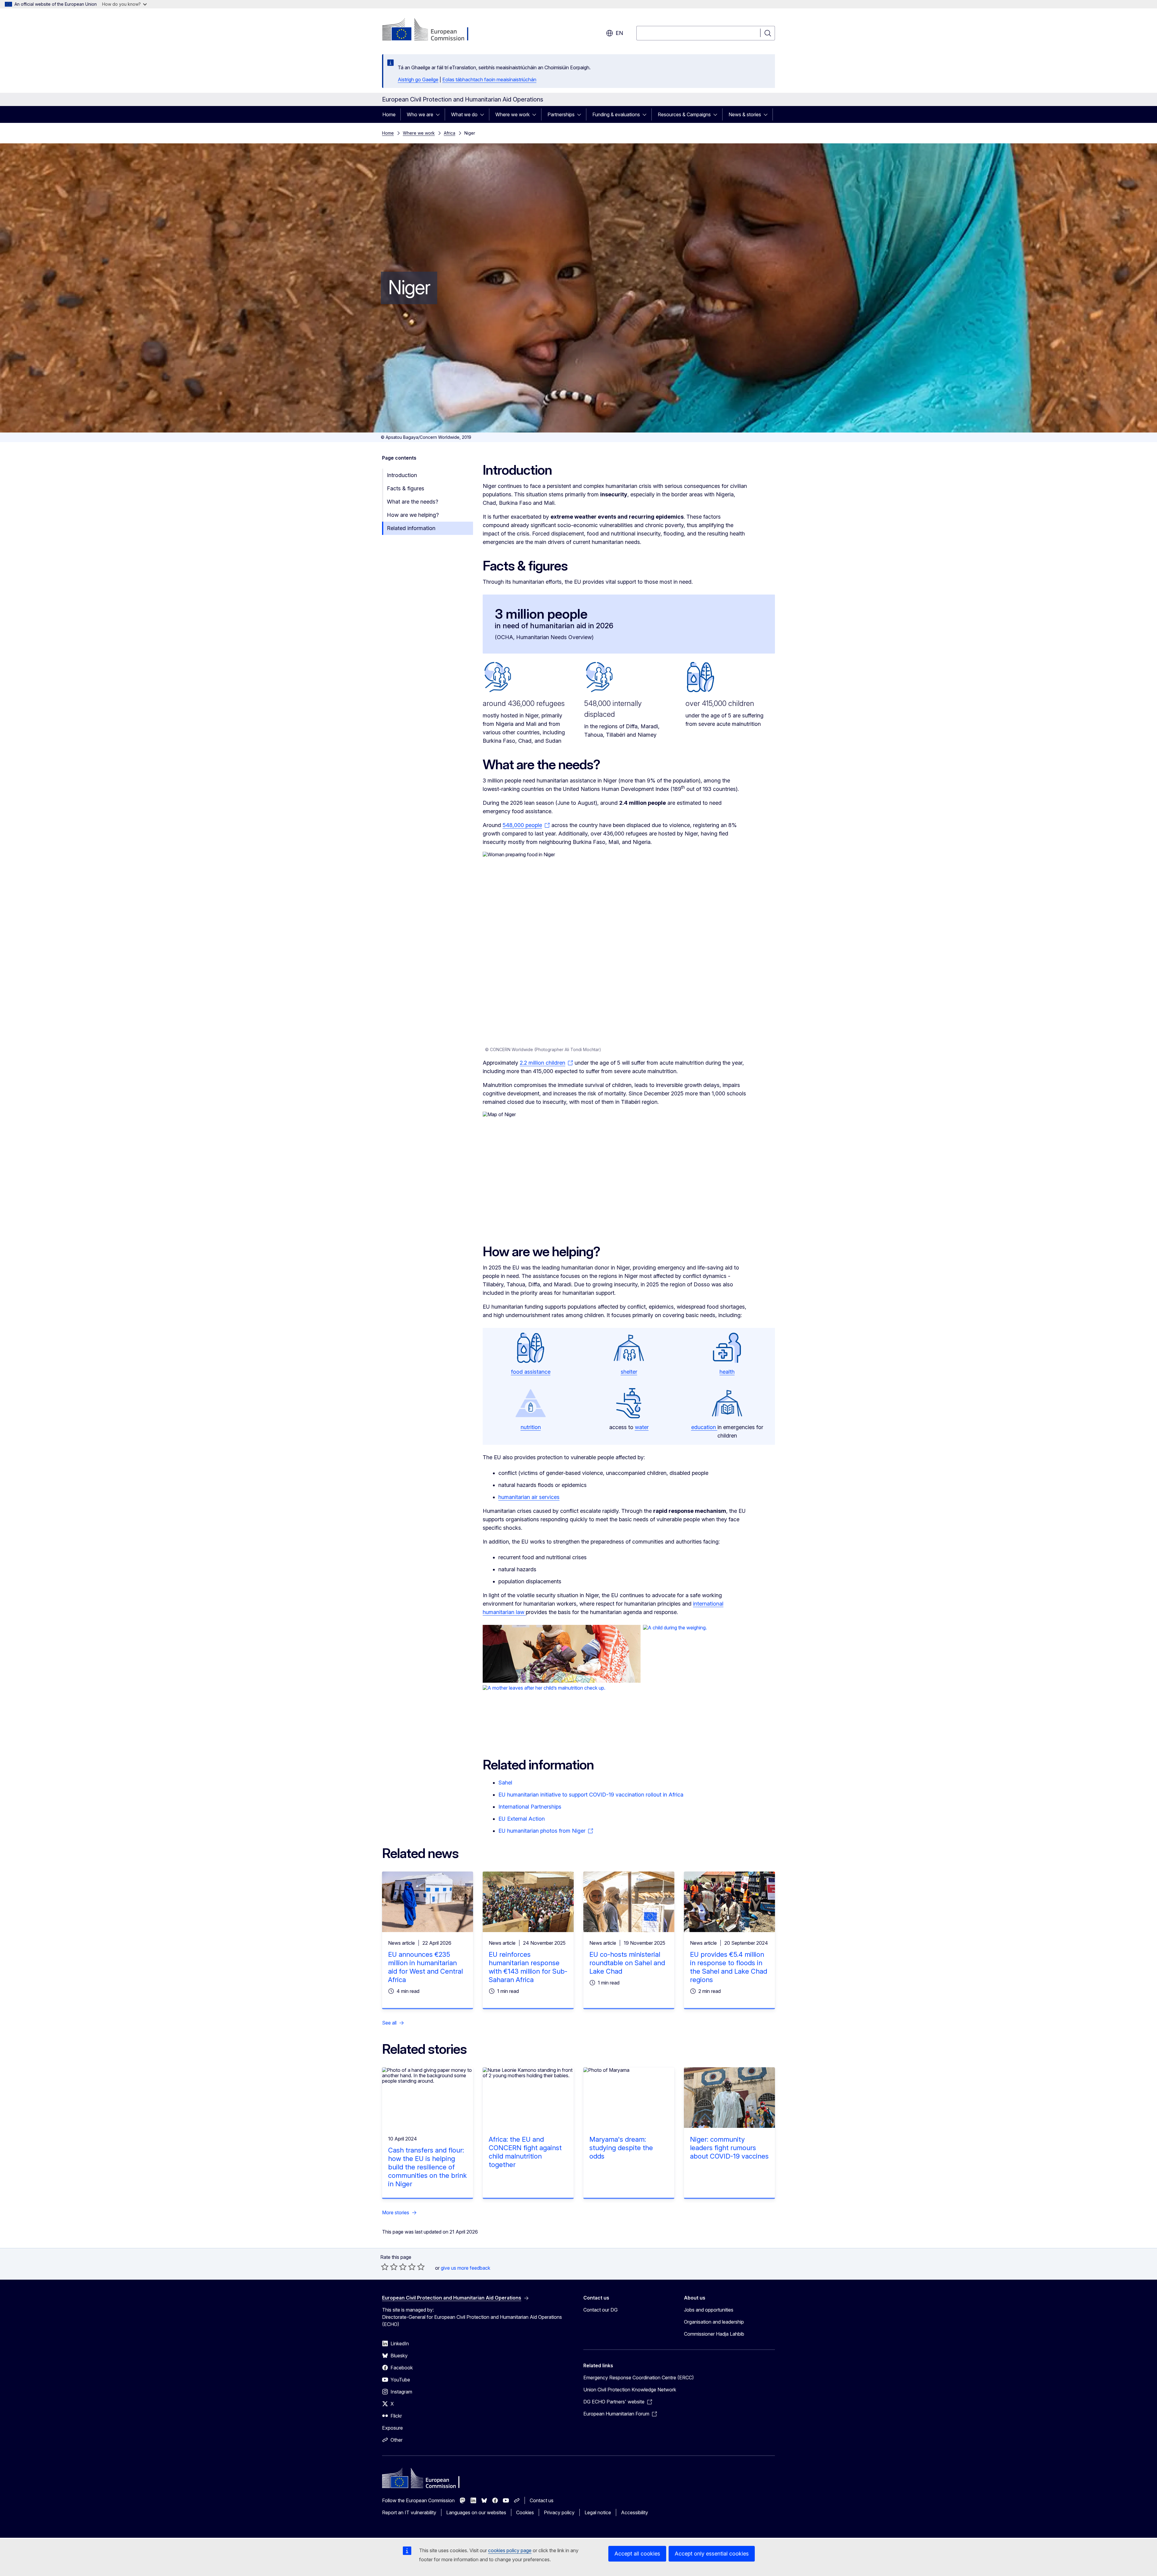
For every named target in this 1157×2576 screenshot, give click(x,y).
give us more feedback (466, 2268)
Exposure (392, 2428)
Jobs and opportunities (709, 2310)
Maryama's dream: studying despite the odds (621, 2148)
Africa (450, 133)
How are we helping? (413, 515)
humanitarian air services (529, 1497)
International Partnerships (530, 1807)
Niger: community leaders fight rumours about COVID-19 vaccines (729, 2148)
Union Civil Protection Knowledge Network (630, 2390)
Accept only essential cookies (712, 2554)
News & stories (745, 114)
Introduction (402, 475)
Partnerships (561, 114)
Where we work (513, 114)
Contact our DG (600, 2310)
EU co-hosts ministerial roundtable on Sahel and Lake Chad (627, 1963)
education (704, 1427)
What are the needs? (412, 502)
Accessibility (635, 2512)
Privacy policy (559, 2512)
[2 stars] (389, 2267)
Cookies (525, 2512)
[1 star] (385, 2267)
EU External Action (522, 1819)
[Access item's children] (440, 114)
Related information (411, 528)
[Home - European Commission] (431, 30)
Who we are (420, 114)
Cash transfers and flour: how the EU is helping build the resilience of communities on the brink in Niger (427, 2167)
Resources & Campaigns (684, 114)
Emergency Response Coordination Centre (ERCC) (639, 2378)
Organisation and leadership (714, 2322)
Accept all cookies (637, 2554)
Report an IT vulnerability (409, 2512)
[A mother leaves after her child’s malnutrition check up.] (629, 1714)
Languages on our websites (476, 2512)
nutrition (531, 1427)
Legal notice (598, 2512)
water (642, 1427)
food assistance (531, 1372)
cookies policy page (510, 2550)
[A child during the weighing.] (709, 1654)
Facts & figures (406, 488)
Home (389, 114)
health (727, 1372)
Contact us (542, 2500)
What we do (464, 114)
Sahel (505, 1783)
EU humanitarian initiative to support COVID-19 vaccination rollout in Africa (591, 1795)
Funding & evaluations (616, 114)
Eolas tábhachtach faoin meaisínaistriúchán (489, 80)
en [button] (619, 33)
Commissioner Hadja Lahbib (714, 2334)
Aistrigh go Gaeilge (418, 80)
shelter (629, 1372)
